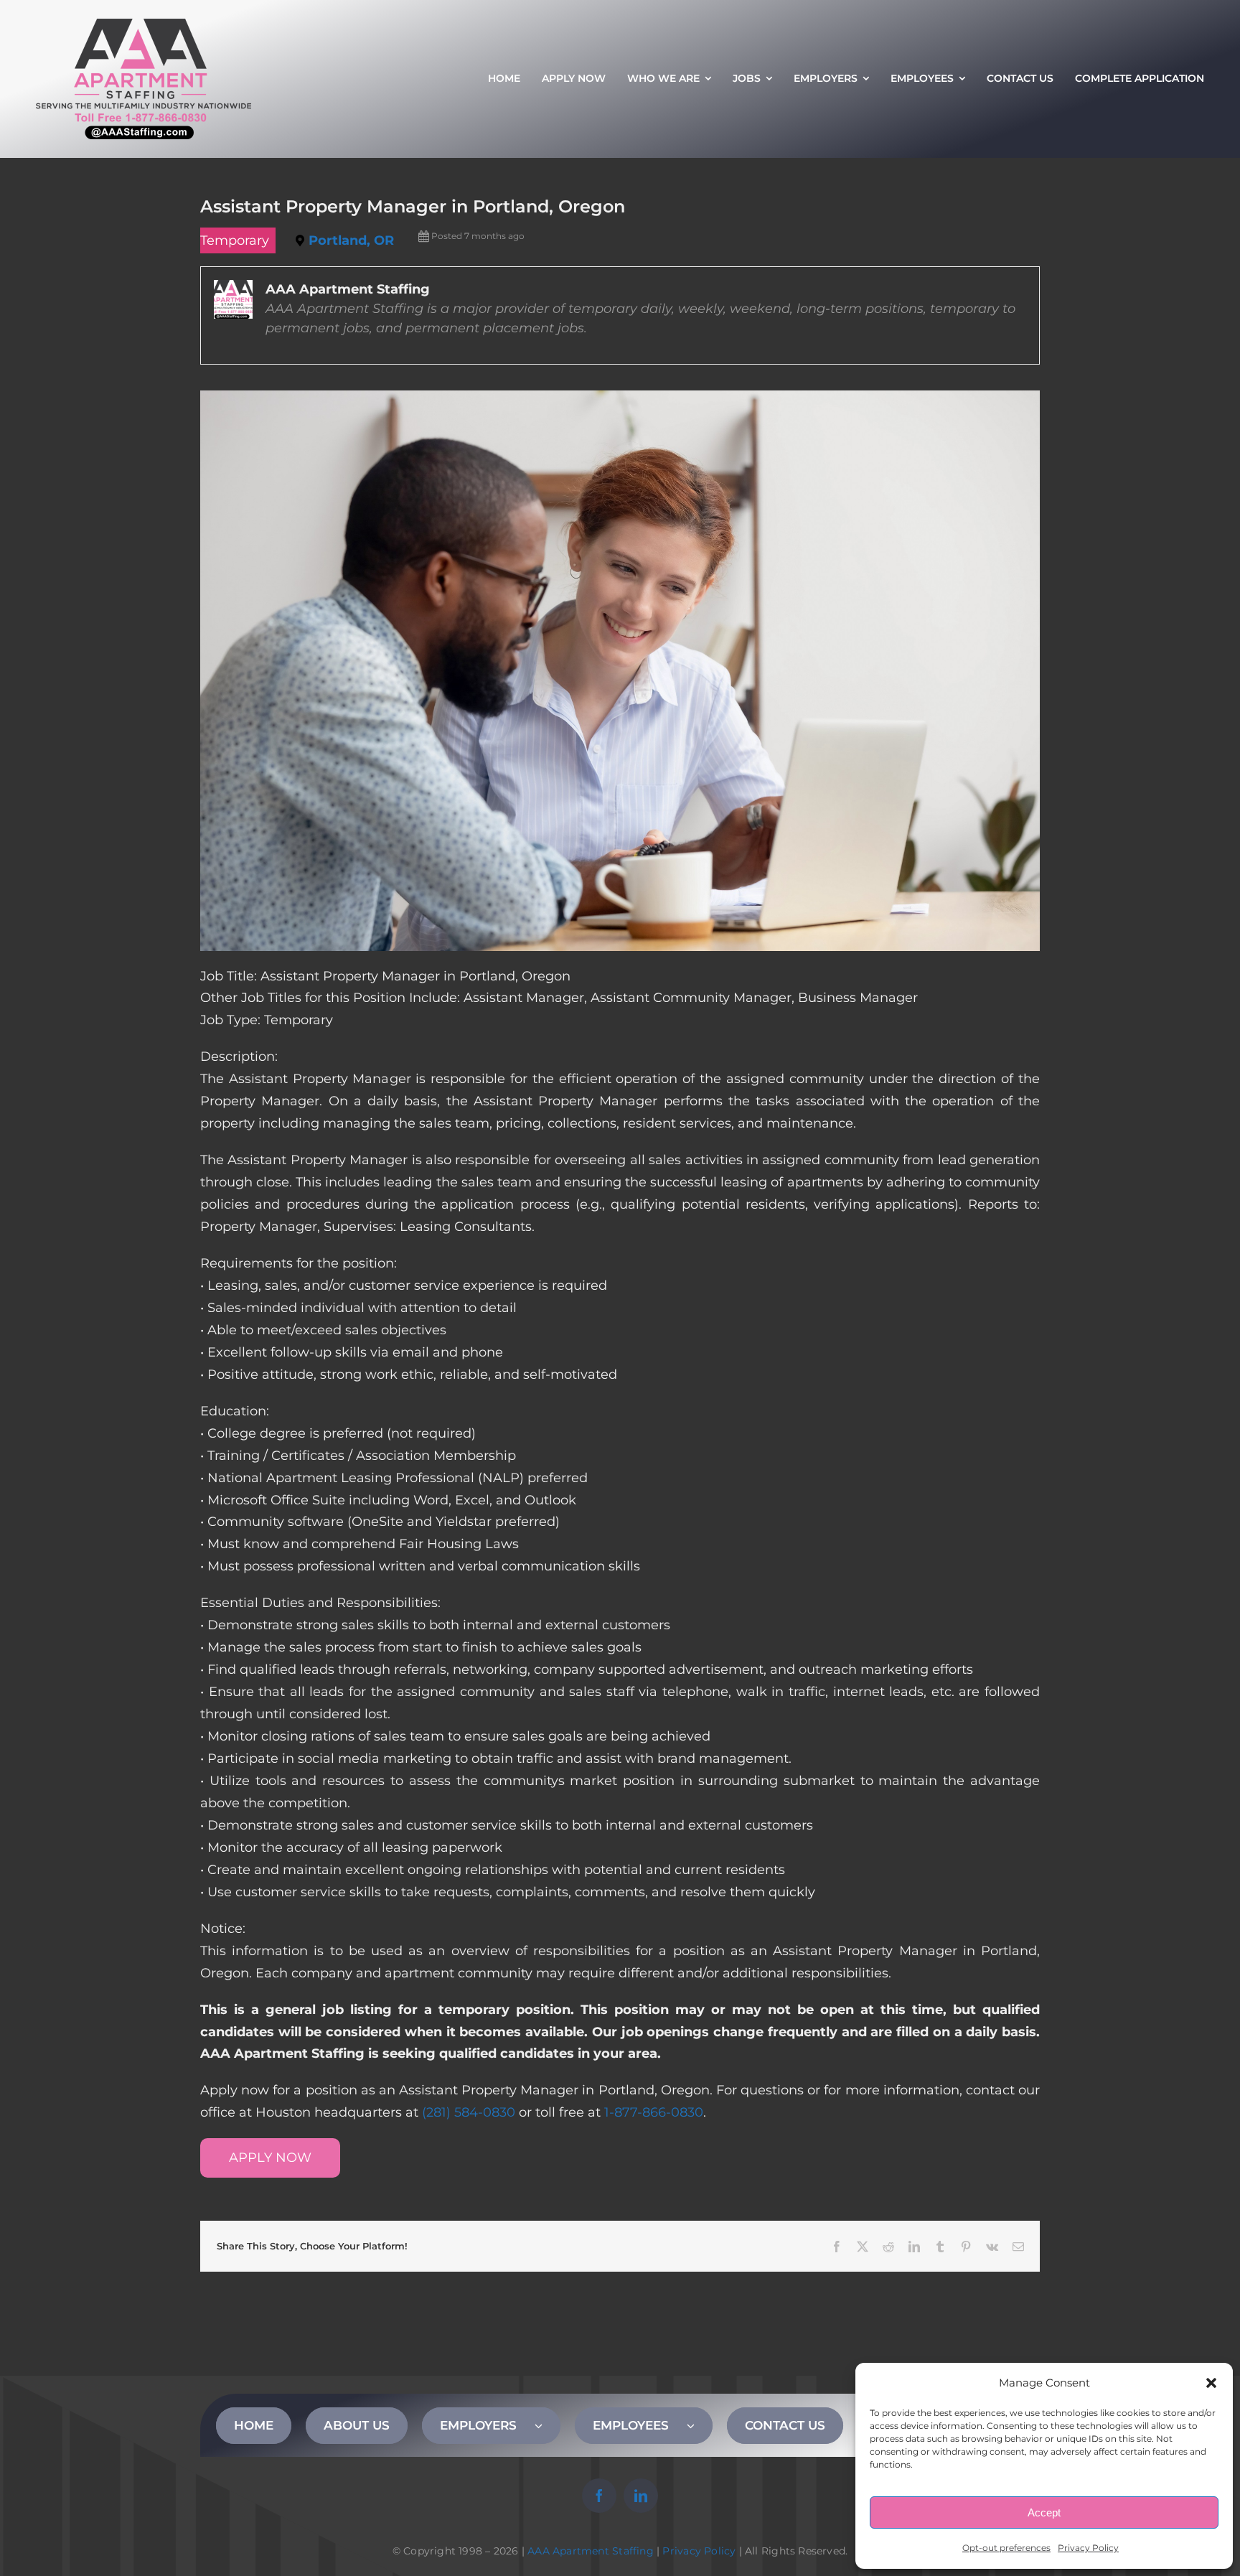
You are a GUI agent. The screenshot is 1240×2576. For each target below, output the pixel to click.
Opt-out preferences (1006, 2548)
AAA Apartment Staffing (591, 2551)
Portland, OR (351, 240)
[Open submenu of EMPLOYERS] (548, 2425)
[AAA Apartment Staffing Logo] (144, 25)
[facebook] (599, 2496)
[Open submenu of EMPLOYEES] (700, 2425)
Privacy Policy (1088, 2548)
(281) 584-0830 (469, 2112)
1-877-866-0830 (654, 2112)
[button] (1211, 2383)
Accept (1044, 2512)
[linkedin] (641, 2496)
